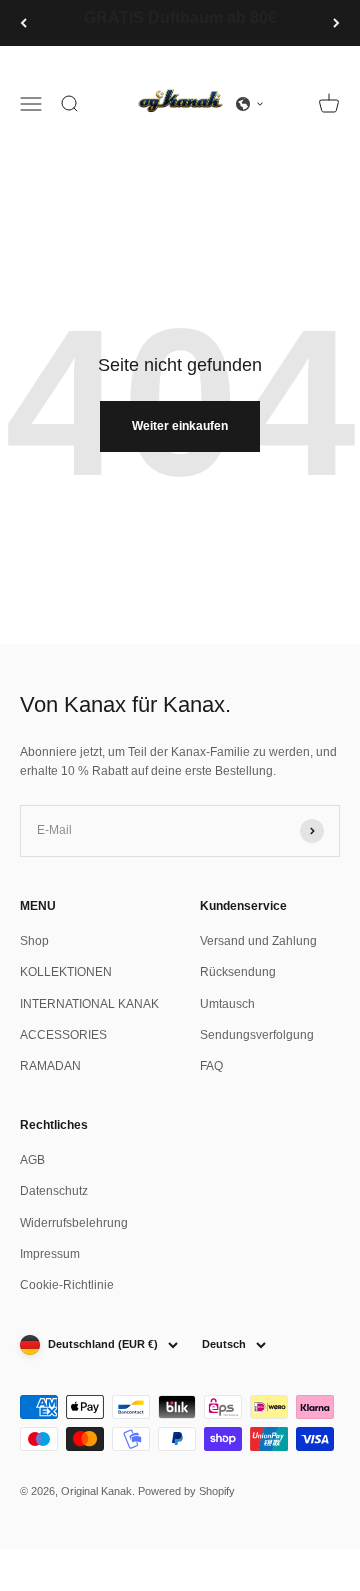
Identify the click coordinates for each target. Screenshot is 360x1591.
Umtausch (227, 1004)
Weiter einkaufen (180, 426)
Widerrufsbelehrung (74, 1223)
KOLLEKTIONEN (66, 972)
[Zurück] (23, 23)
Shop (34, 941)
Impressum (50, 1254)
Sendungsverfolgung (257, 1035)
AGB (32, 1160)
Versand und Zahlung (258, 941)
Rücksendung (238, 972)
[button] (250, 104)
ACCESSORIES (63, 1035)
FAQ (211, 1066)
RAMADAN (50, 1066)
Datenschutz (54, 1191)
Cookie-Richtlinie (67, 1285)
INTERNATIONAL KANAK (89, 1004)
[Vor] (336, 23)
